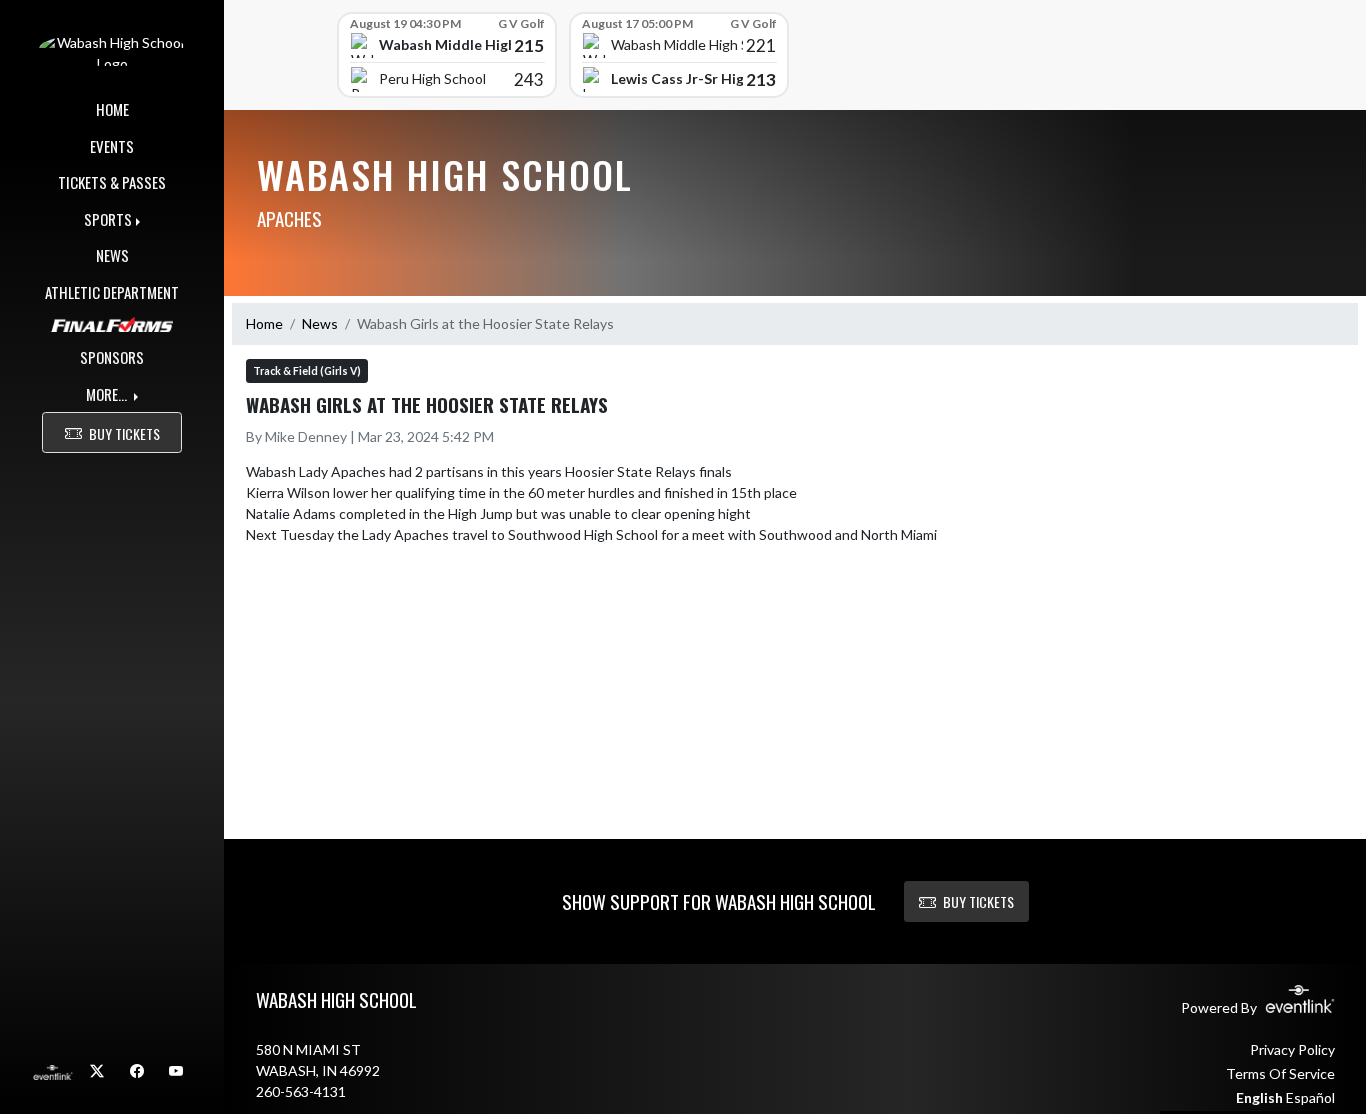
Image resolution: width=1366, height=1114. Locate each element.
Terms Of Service (1280, 1073)
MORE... (108, 394)
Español (1310, 1097)
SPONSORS (112, 357)
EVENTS (112, 146)
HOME (112, 109)
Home (264, 323)
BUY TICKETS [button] (124, 433)
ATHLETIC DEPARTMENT (112, 292)
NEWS (112, 255)
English (1259, 1097)
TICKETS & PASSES (112, 182)
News (320, 323)
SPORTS (108, 219)
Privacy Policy (1292, 1049)
